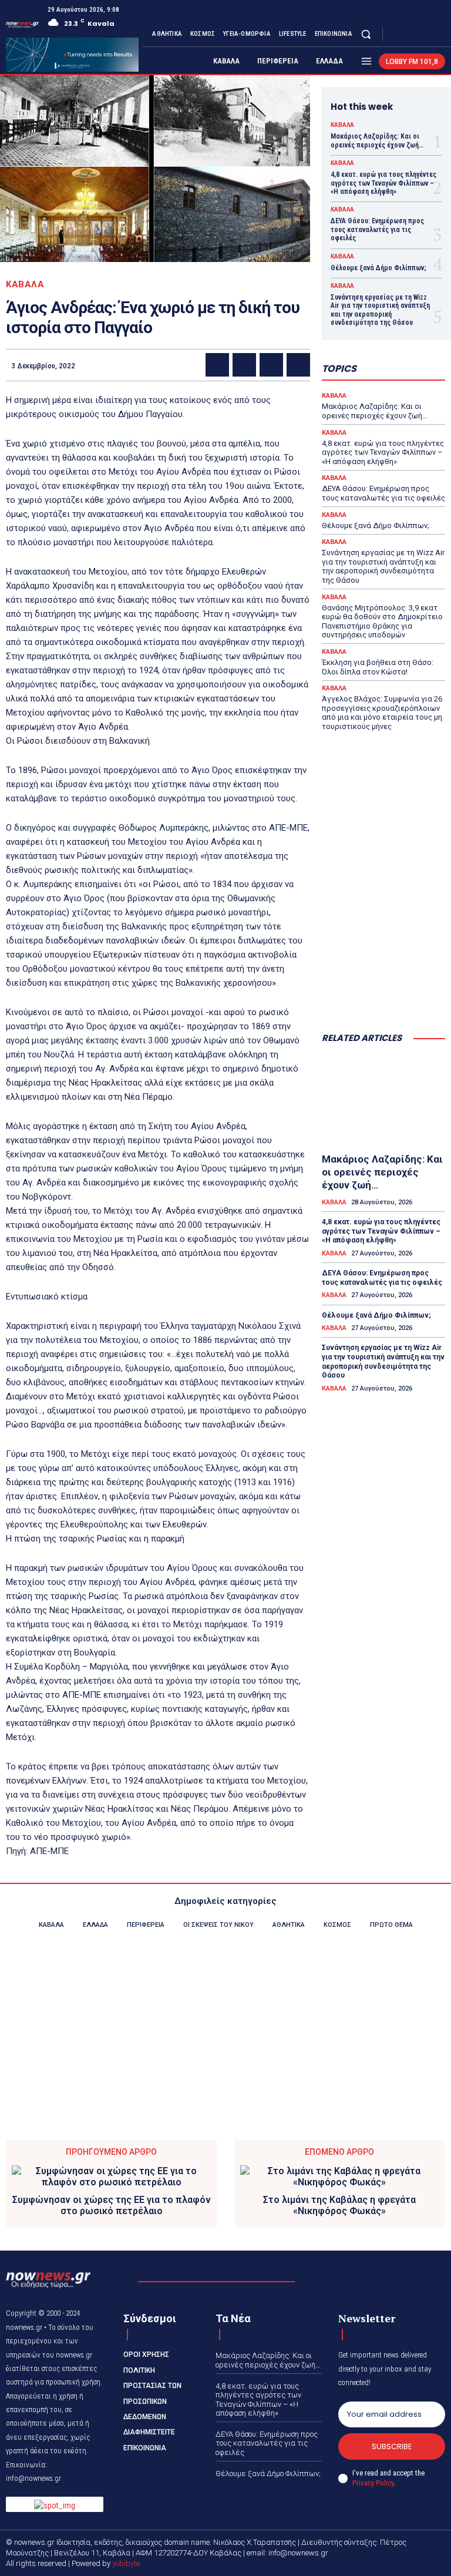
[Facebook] (396, 34)
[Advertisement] (383, 964)
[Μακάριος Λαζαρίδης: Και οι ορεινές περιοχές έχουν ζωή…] (383, 1101)
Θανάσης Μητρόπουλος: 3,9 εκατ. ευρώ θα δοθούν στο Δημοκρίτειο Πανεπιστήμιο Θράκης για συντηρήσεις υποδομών (382, 622)
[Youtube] (438, 34)
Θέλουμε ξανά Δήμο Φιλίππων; (378, 268)
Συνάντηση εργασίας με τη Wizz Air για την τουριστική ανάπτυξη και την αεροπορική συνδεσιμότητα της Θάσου (380, 310)
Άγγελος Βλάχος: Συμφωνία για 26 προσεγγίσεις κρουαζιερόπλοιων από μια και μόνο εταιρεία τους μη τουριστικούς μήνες (382, 713)
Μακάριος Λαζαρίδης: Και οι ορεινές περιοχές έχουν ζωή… (377, 140)
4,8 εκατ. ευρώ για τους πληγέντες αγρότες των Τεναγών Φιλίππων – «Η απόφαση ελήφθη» (383, 183)
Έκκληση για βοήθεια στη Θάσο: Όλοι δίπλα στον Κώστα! (378, 667)
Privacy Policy (373, 2483)
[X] (424, 34)
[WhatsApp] (298, 365)
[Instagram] (410, 34)
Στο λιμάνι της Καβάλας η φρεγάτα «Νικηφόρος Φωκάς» (339, 2205)
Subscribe (392, 2446)
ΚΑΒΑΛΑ (25, 285)
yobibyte (126, 2563)
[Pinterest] (271, 365)
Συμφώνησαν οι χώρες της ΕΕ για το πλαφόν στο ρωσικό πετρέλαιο (112, 2205)
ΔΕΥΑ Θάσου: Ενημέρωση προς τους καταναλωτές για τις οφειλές (377, 229)
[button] (366, 34)
